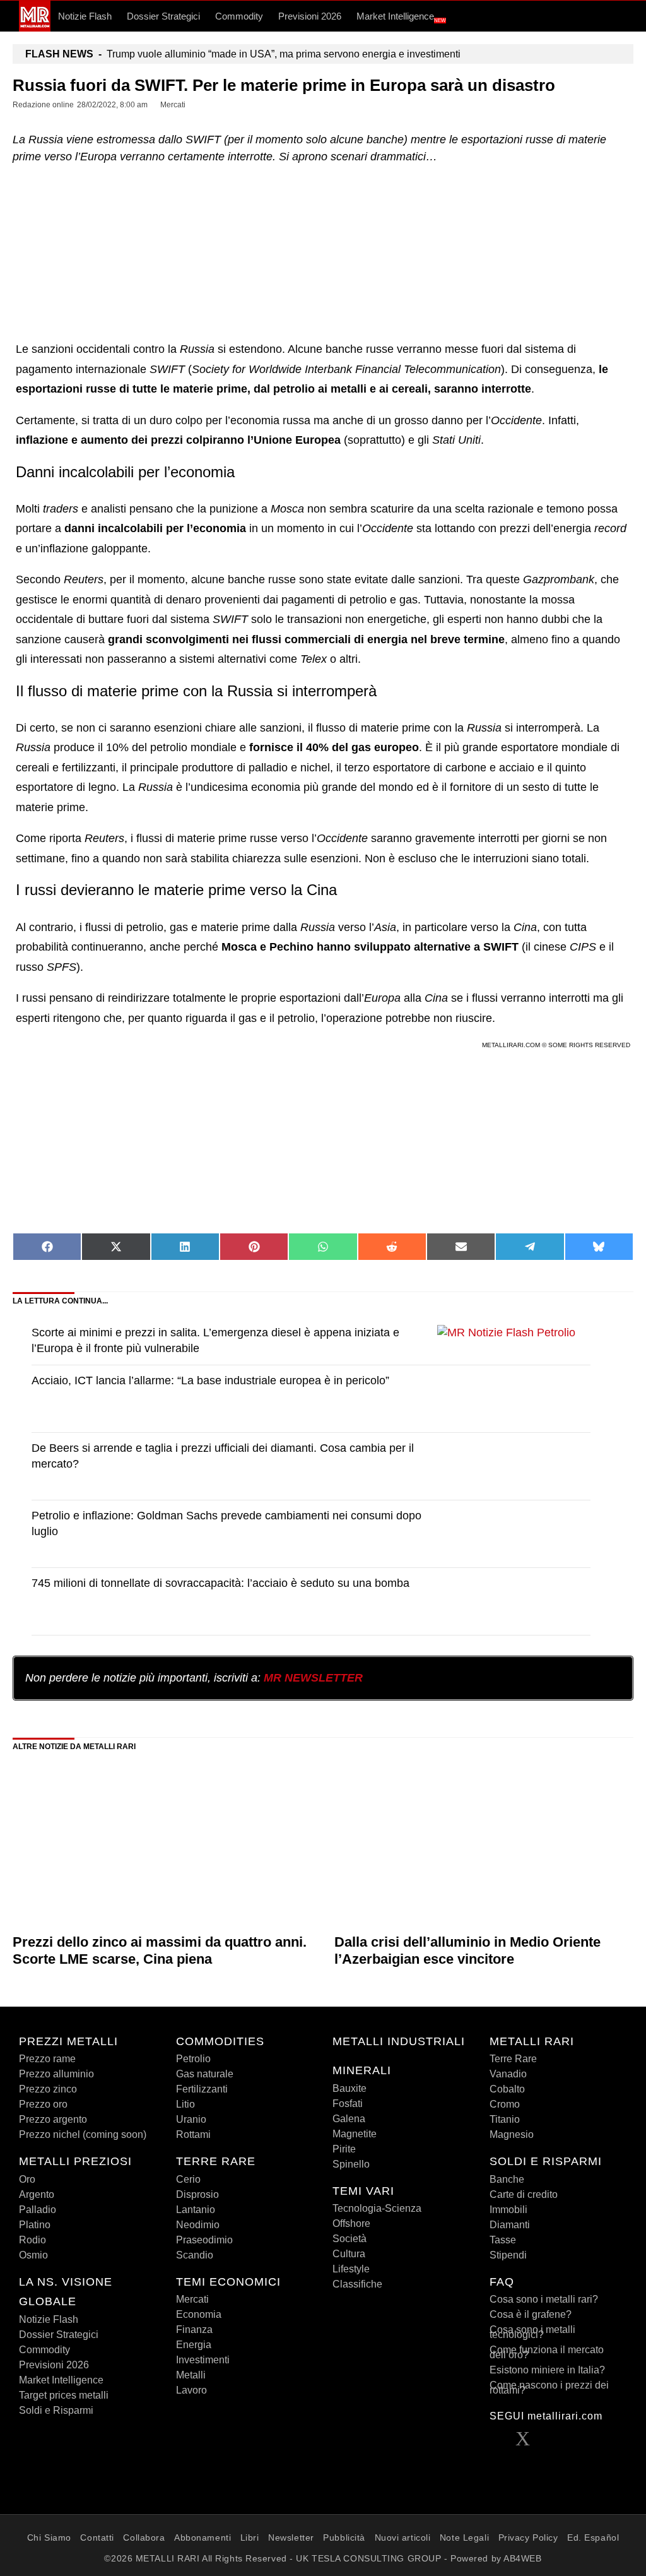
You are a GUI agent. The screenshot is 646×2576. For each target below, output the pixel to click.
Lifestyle (351, 2269)
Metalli (191, 2375)
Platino (35, 2225)
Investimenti (203, 2360)
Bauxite (349, 2088)
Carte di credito (524, 2194)
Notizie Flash (85, 16)
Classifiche (357, 2284)
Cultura (349, 2254)
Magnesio (512, 2134)
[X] (523, 2442)
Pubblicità (344, 2537)
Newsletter (291, 2537)
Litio (185, 2104)
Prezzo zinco (48, 2089)
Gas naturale (205, 2074)
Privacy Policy (528, 2537)
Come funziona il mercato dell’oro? (547, 2352)
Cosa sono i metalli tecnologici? (532, 2332)
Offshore (351, 2223)
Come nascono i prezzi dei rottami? (549, 2388)
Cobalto (507, 2089)
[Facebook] (498, 2442)
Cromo (505, 2104)
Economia (199, 2314)
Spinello (351, 2164)
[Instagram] (600, 2442)
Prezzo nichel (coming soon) (83, 2134)
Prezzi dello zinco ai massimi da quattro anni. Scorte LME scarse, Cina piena (160, 1950)
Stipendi (508, 2255)
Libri (250, 2537)
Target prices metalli (64, 2395)
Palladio (38, 2210)
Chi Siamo (49, 2537)
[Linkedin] (548, 2442)
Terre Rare (513, 2059)
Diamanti (510, 2225)
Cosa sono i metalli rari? (544, 2299)
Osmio (33, 2255)
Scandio (195, 2255)
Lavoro (191, 2390)
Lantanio (196, 2210)
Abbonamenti (203, 2537)
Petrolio (193, 2059)
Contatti (97, 2537)
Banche (507, 2179)
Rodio (32, 2240)
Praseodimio (204, 2240)
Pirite (344, 2149)
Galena (349, 2119)
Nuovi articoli (403, 2537)
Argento (37, 2194)
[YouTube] (574, 2442)
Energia (194, 2345)
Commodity (239, 16)
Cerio (188, 2179)
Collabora (144, 2537)
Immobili (508, 2210)
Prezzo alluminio (56, 2074)
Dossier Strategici (163, 16)
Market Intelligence (401, 17)
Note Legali (464, 2537)
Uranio (191, 2119)
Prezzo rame (47, 2059)
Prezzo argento (53, 2119)
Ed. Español (593, 2537)
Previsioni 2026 (310, 16)
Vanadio (508, 2074)
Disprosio (197, 2194)
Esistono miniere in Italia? (547, 2370)
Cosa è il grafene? (531, 2314)
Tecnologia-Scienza (377, 2208)
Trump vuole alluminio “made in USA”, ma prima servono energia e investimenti (243, 54)
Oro (27, 2179)
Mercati (192, 2299)
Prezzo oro (43, 2104)
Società (349, 2239)
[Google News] (498, 2465)
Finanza (194, 2330)
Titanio (505, 2119)
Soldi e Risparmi (56, 2410)
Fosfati (348, 2104)
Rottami (193, 2134)
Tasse (503, 2240)
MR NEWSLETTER (313, 1678)
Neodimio (198, 2225)
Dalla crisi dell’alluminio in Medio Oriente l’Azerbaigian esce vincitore (467, 1950)
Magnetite (355, 2134)
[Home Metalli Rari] (35, 28)
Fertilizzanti (202, 2089)
